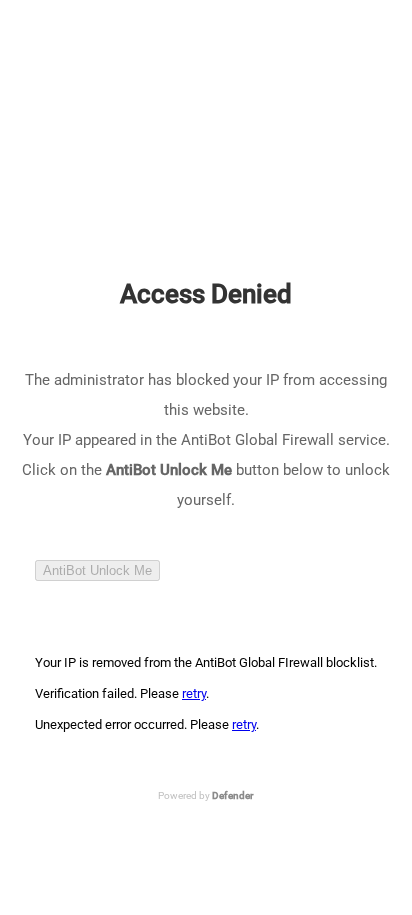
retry (194, 693)
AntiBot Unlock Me (97, 570)
